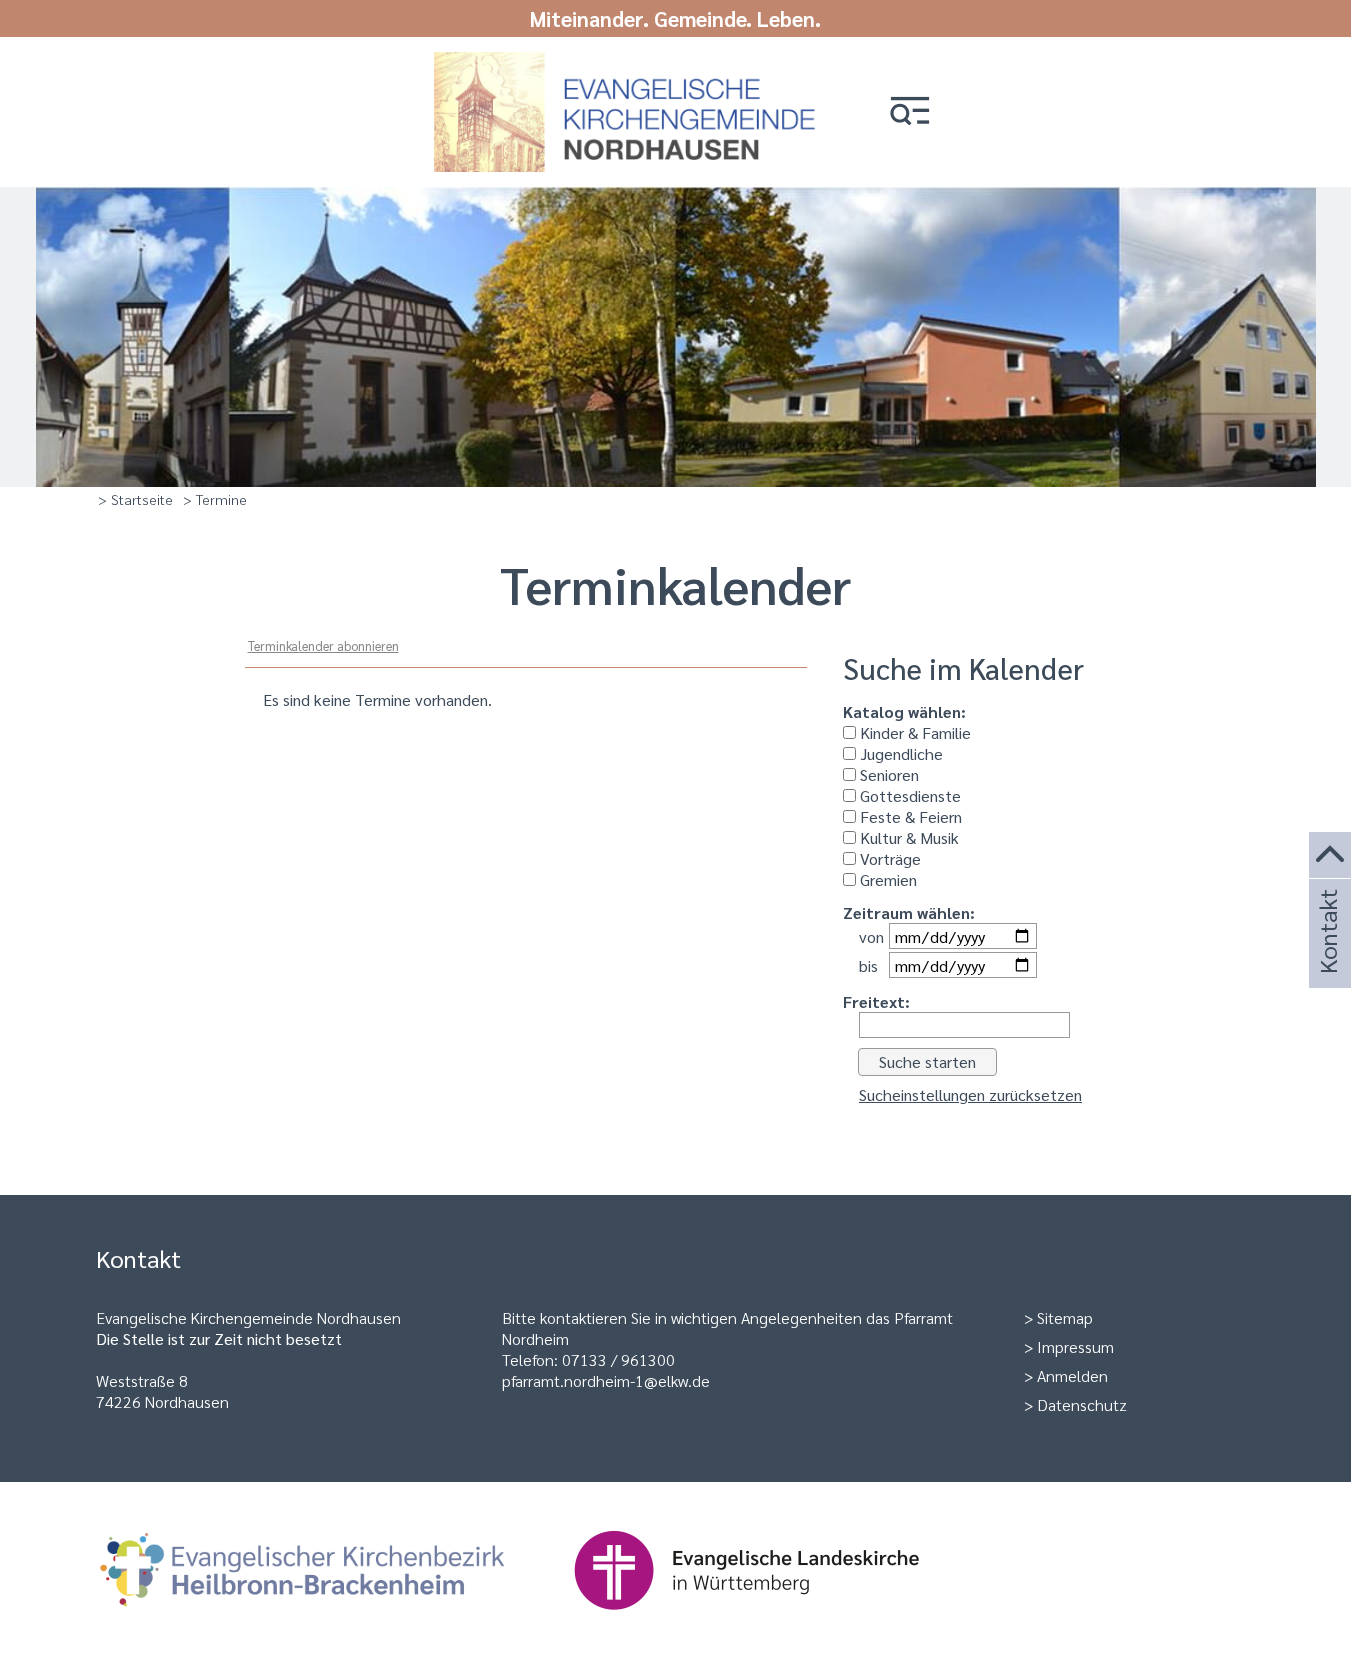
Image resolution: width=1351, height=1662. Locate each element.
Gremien (886, 879)
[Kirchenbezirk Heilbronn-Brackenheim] (334, 1619)
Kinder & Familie (913, 732)
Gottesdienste (908, 795)
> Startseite (135, 499)
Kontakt (1327, 958)
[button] (910, 112)
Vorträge (888, 858)
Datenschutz (1082, 1404)
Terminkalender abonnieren (323, 645)
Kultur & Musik (907, 837)
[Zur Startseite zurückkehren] (631, 62)
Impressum (1075, 1346)
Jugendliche (899, 753)
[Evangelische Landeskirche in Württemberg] (778, 1619)
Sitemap (1065, 1317)
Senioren (887, 774)
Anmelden (1072, 1375)
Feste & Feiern (909, 816)
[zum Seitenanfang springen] (1330, 855)
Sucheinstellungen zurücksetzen (970, 1094)
